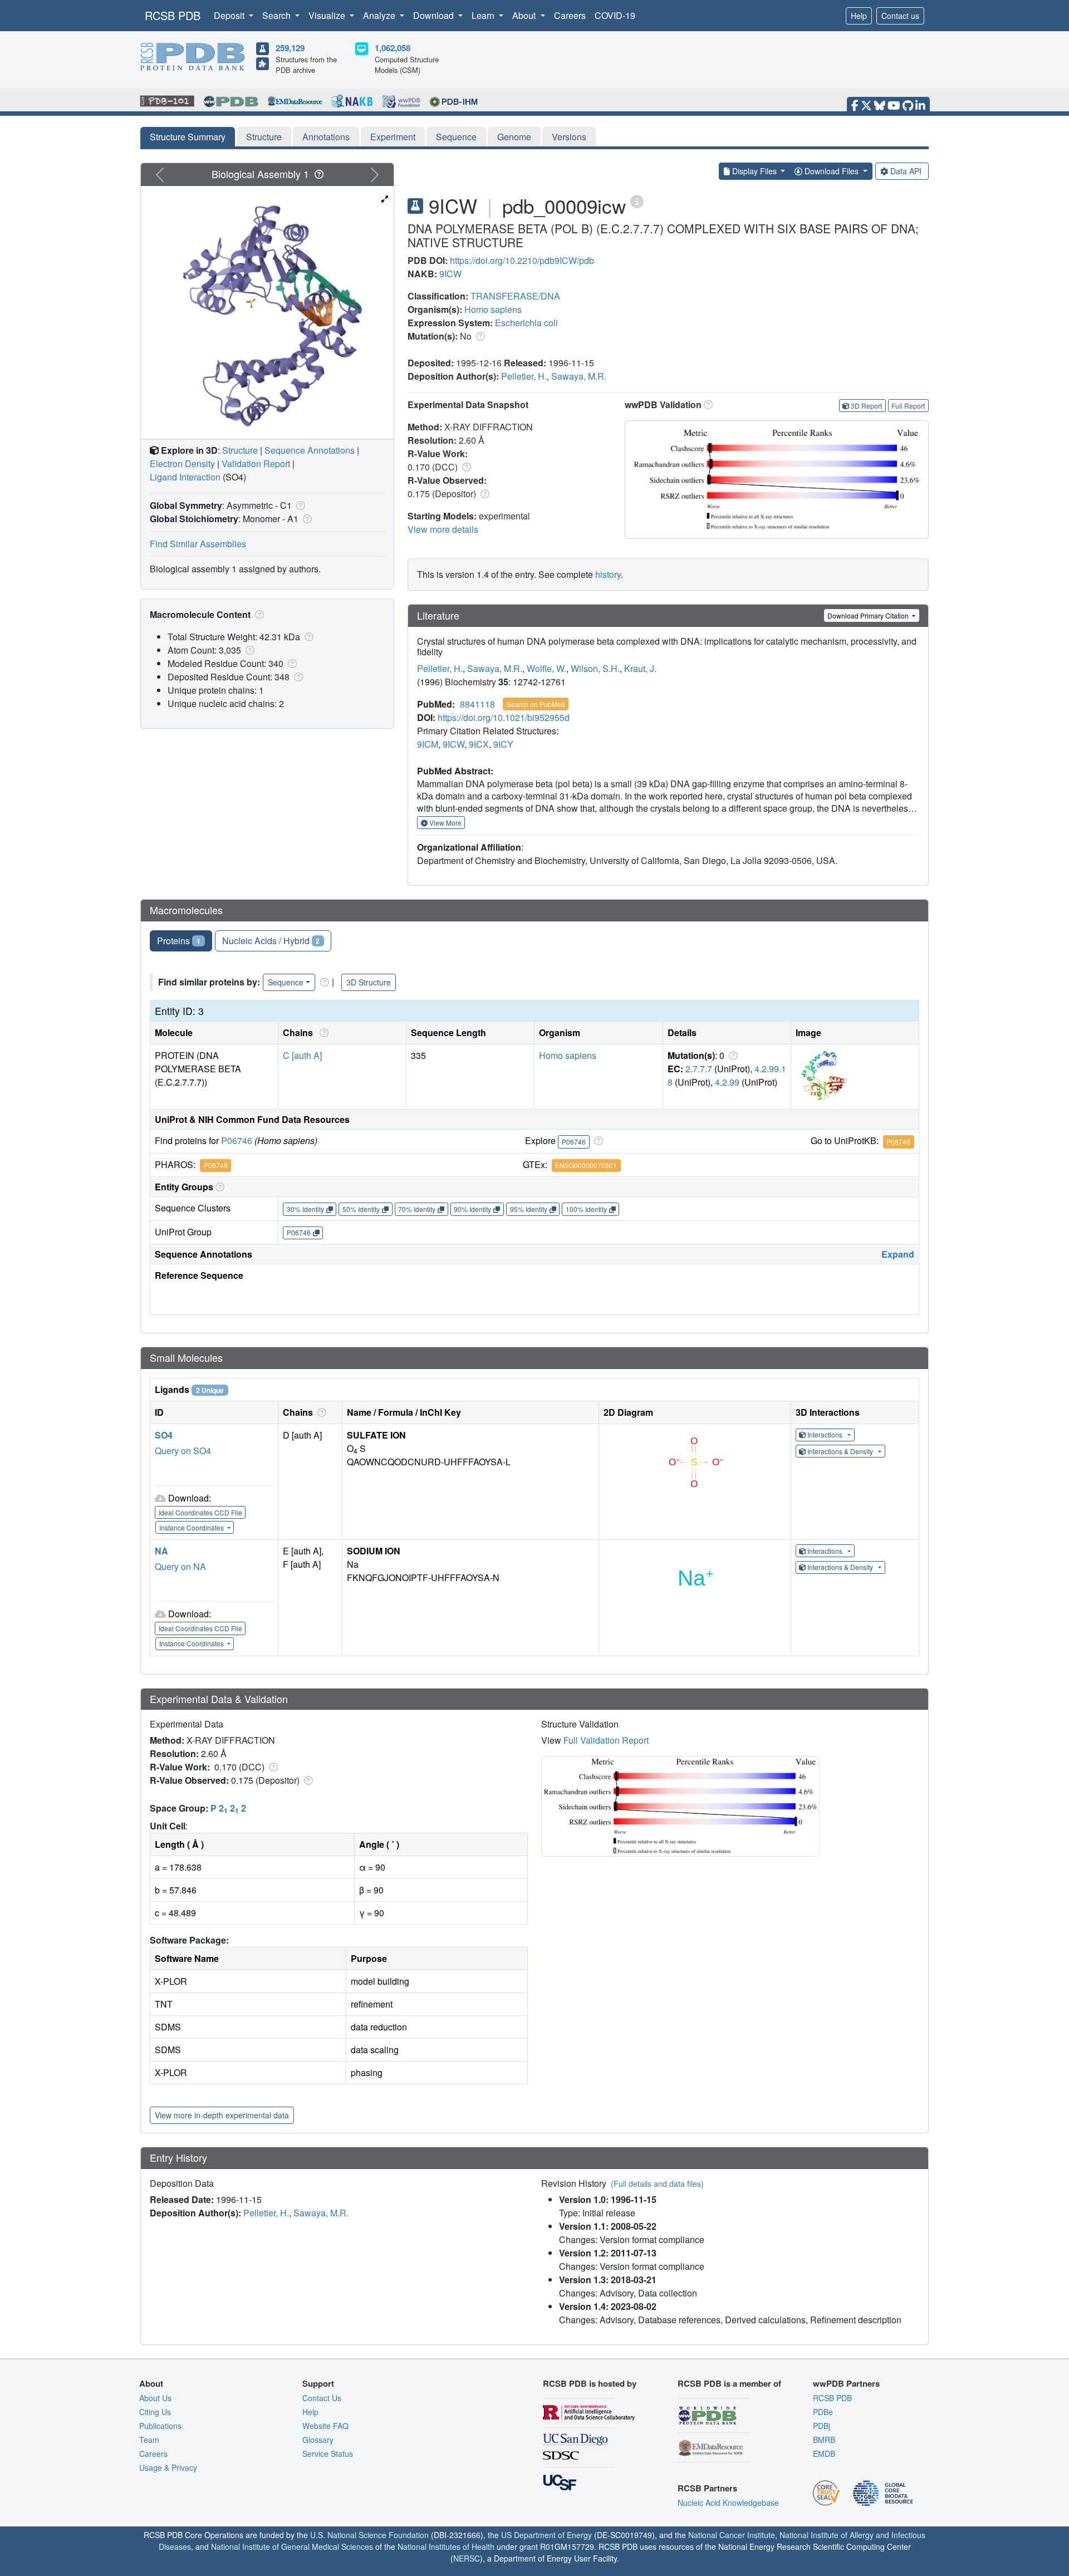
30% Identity (305, 1209)
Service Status (328, 2454)
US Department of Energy (546, 2535)
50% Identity (361, 1209)
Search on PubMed (536, 704)
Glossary (318, 2440)
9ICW (450, 274)
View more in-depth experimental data (222, 2115)
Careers (570, 15)
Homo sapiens (493, 309)
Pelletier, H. (524, 376)
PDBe (823, 2412)
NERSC (467, 2558)
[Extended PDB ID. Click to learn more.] (637, 201)
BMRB (824, 2440)
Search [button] (278, 15)
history (608, 574)
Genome (514, 137)
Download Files (832, 171)
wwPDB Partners (846, 2383)
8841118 (477, 704)
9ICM (428, 744)
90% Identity (472, 1209)
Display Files (754, 171)
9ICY (503, 744)
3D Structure (369, 982)
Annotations (326, 137)
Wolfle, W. (546, 668)
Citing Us (155, 2412)
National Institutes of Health (446, 2546)
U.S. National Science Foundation (369, 2535)
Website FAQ (325, 2426)
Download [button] (435, 15)
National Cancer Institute (732, 2535)
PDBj (822, 2426)
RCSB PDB (173, 15)
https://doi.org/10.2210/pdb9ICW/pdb (522, 260)
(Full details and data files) (657, 2184)
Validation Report (256, 463)
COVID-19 (615, 15)
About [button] (525, 15)
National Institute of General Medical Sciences (292, 2546)
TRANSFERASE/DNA (515, 296)
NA (161, 1551)
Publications (160, 2426)
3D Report (866, 406)
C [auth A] (302, 1055)
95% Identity (529, 1209)
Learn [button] (484, 15)
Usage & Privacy (168, 2467)
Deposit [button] (230, 15)
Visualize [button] (328, 15)
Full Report (908, 406)
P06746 (237, 1140)
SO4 (164, 1435)
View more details (443, 529)
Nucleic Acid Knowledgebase (728, 2503)
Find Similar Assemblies (198, 544)
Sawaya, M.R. (579, 376)
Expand (898, 1254)
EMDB (824, 2454)
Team (149, 2440)
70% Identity (417, 1209)
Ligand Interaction (185, 477)
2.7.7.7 (699, 1069)
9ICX (479, 744)
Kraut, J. (640, 668)
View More (445, 823)
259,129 (290, 48)
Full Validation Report (606, 1740)
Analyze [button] (380, 15)
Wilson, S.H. (595, 668)
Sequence (456, 137)
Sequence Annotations (310, 450)
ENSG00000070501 (586, 1165)
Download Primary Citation (869, 615)
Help (859, 16)
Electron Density (182, 463)
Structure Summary (188, 137)
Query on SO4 (183, 1451)
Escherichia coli (526, 323)
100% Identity (586, 1209)
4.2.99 (727, 1082)
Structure (264, 137)
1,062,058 (393, 48)
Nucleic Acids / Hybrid (271, 941)
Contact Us (322, 2398)
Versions (569, 137)
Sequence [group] (286, 982)
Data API (906, 171)
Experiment (393, 137)
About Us (155, 2398)
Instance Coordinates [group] (192, 1527)
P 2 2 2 (228, 1808)
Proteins (179, 941)
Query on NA (180, 1566)
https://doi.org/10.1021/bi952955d (504, 717)
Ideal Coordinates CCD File (200, 1512)
